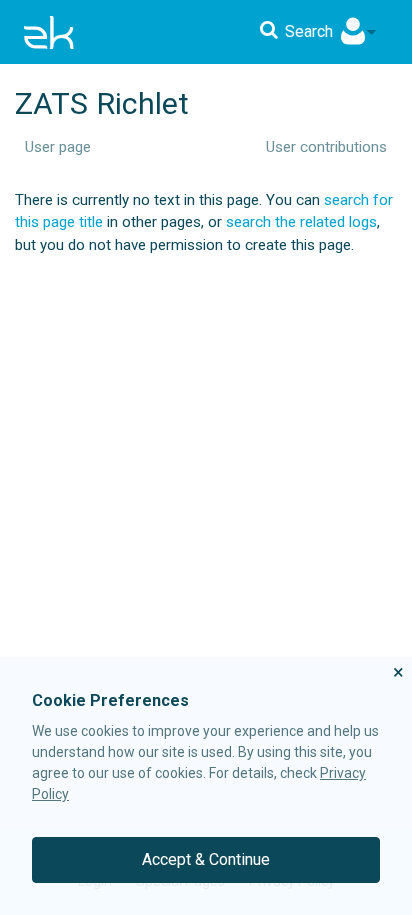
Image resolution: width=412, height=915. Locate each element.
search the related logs (301, 222)
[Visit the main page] (49, 32)
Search (309, 31)
